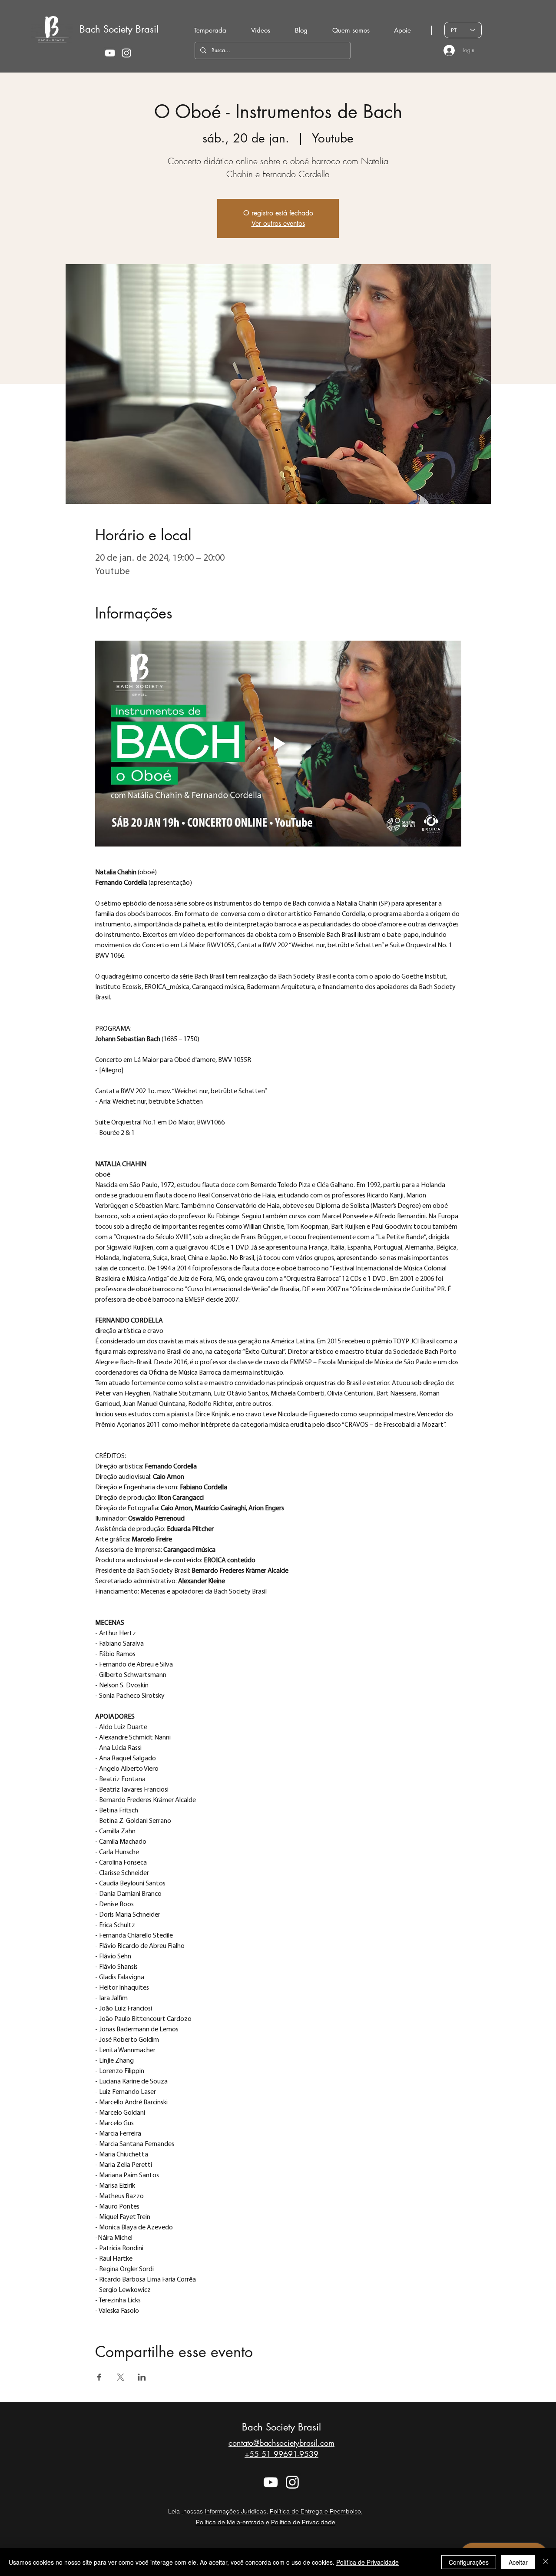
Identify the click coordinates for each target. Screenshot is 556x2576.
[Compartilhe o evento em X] (121, 2377)
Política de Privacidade (303, 2522)
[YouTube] (110, 53)
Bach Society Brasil (119, 29)
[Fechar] (546, 2562)
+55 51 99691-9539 (281, 2454)
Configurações (469, 2562)
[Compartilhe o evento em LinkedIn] (142, 2377)
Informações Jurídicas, (236, 2511)
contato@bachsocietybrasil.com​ (281, 2443)
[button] (351, 30)
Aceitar (518, 2562)
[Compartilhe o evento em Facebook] (99, 2377)
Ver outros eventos (278, 223)
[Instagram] (126, 53)
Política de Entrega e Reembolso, (316, 2511)
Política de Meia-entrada (230, 2522)
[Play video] (278, 744)
